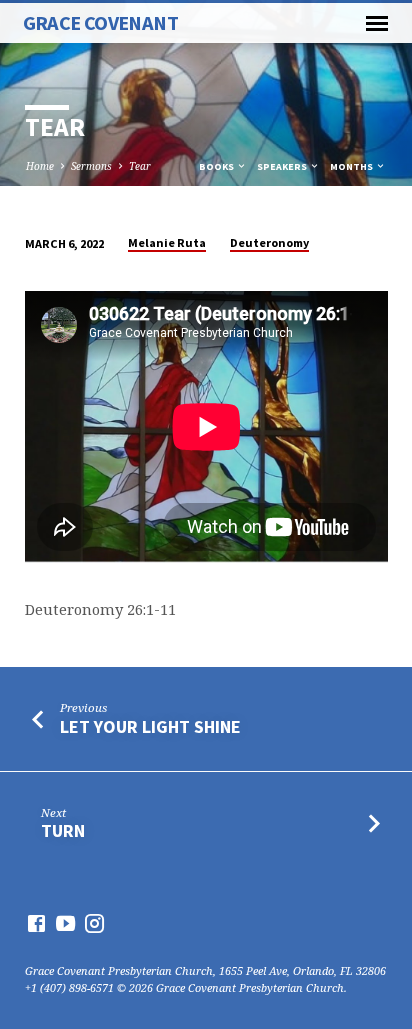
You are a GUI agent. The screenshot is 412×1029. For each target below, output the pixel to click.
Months (352, 166)
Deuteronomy (269, 242)
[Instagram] (94, 923)
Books (217, 166)
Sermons (91, 166)
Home (40, 166)
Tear (140, 166)
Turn (63, 830)
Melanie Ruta (167, 242)
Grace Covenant (100, 23)
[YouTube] (65, 923)
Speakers (283, 166)
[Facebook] (36, 923)
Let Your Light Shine (150, 726)
